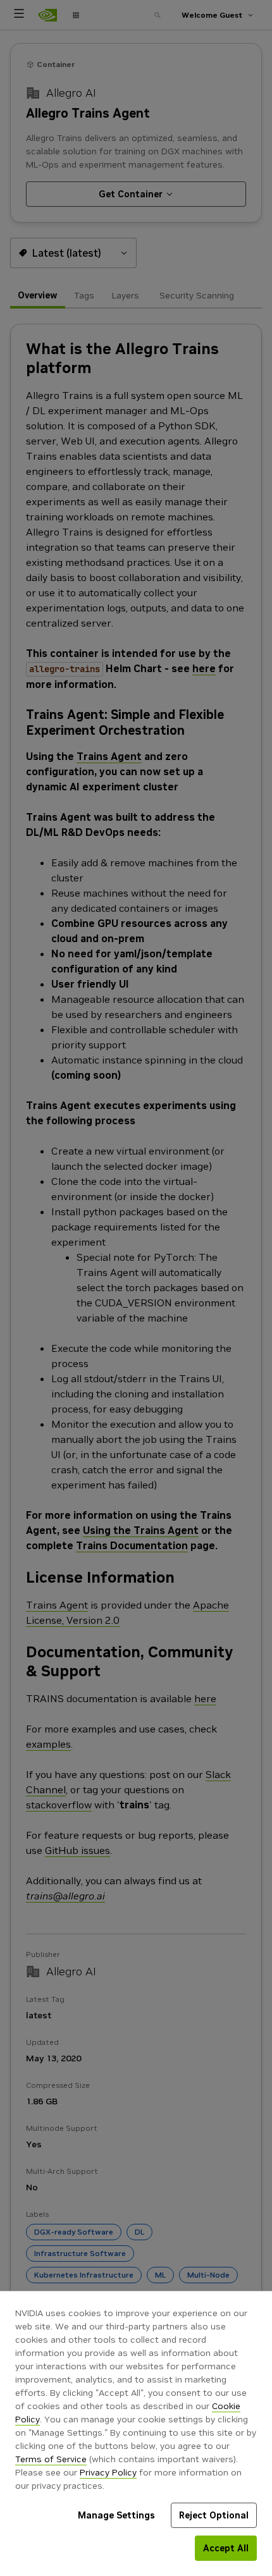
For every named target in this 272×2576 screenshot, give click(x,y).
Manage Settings (116, 2515)
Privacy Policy (108, 2472)
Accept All (226, 2548)
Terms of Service (51, 2459)
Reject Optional (214, 2515)
